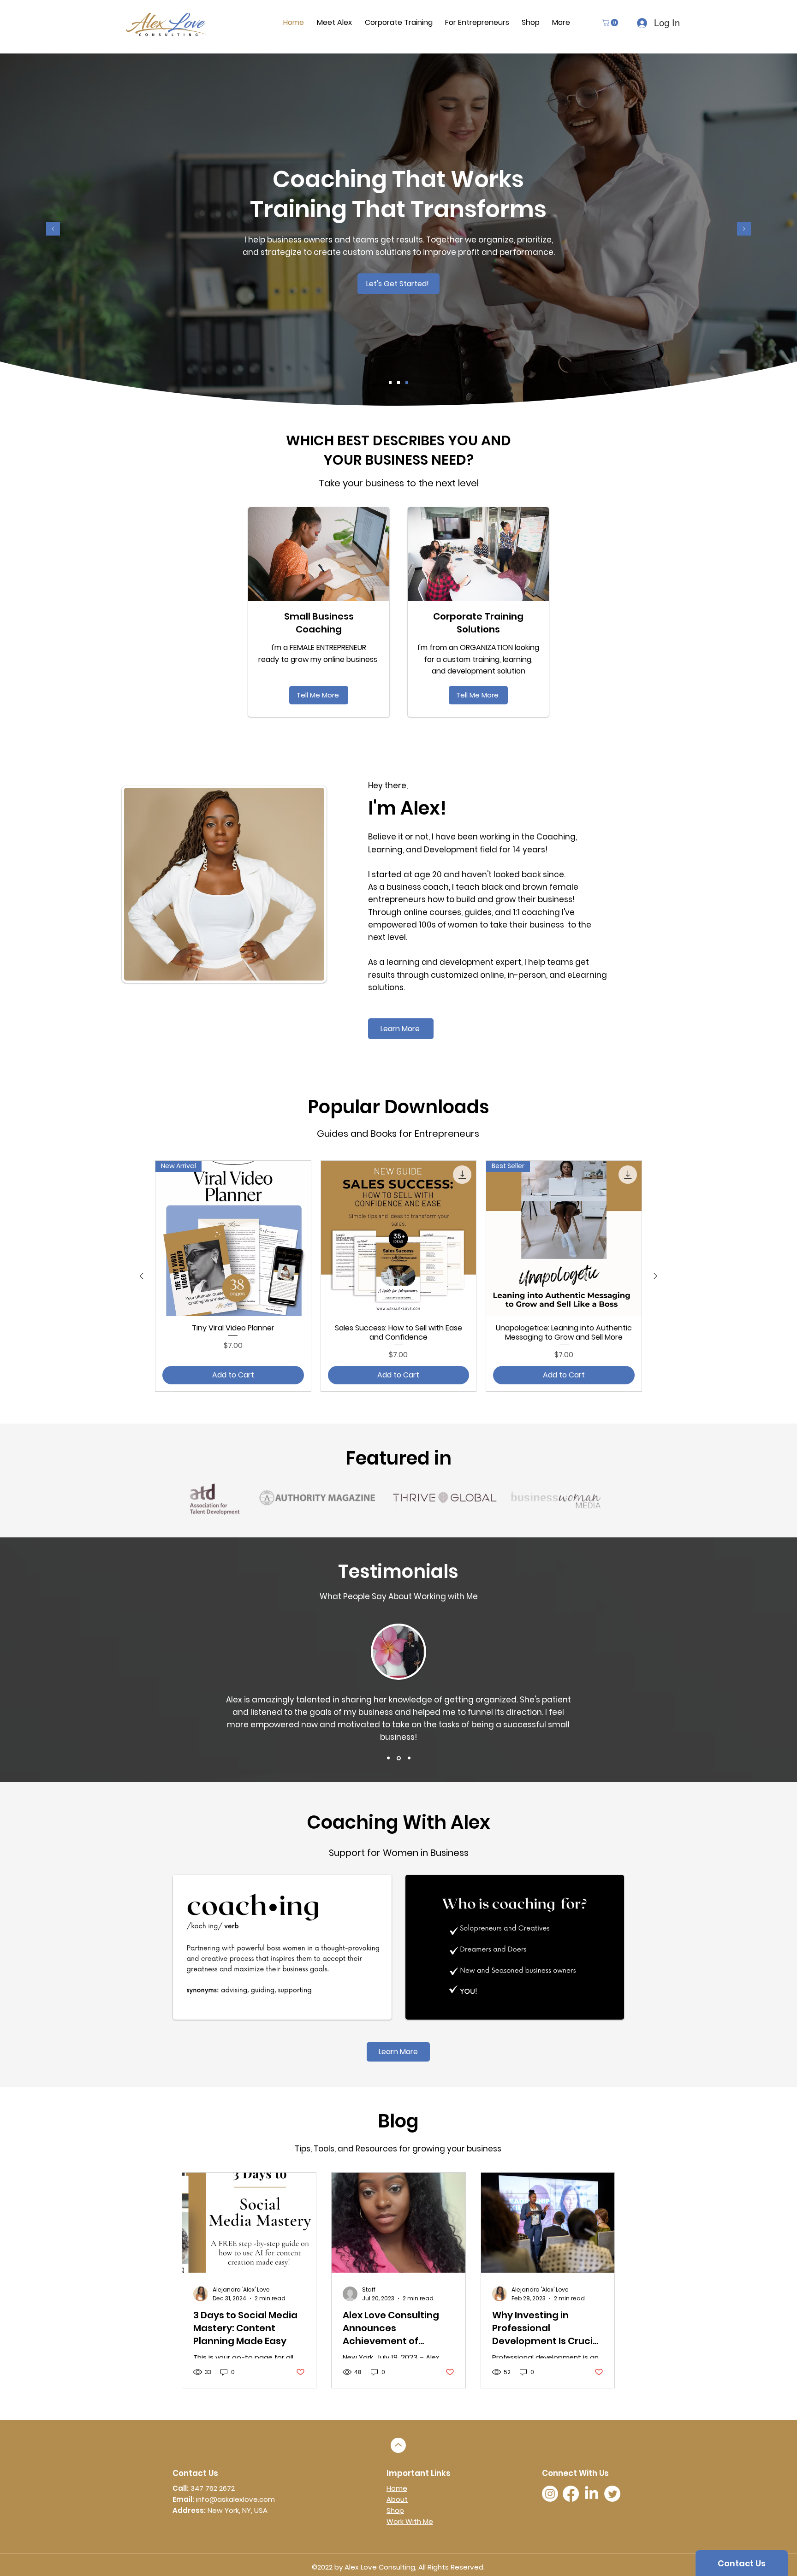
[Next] (744, 229)
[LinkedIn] (592, 2494)
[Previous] (53, 229)
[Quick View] (399, 1238)
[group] (398, 1276)
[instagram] (550, 2494)
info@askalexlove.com (235, 2499)
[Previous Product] (142, 1276)
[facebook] (571, 2494)
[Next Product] (655, 1276)
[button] (611, 23)
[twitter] (612, 2494)
